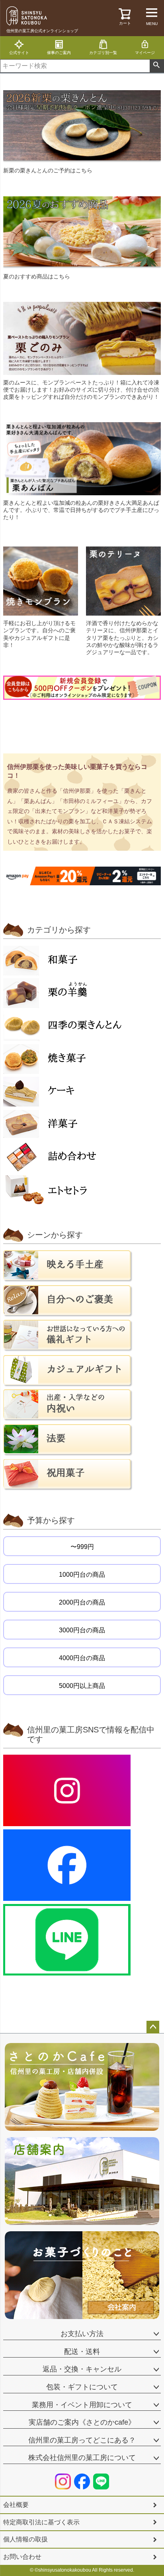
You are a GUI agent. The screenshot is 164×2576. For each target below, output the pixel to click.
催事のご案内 (59, 53)
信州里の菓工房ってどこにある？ (82, 2440)
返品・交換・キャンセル (82, 2369)
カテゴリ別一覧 (103, 53)
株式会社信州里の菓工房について (82, 2458)
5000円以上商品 (82, 1686)
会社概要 (16, 2505)
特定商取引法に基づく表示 (41, 2522)
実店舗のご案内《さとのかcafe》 (82, 2422)
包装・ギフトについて (82, 2387)
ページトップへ (153, 2027)
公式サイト (19, 53)
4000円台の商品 (82, 1658)
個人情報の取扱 (25, 2539)
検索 (157, 66)
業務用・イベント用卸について (82, 2405)
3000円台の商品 (82, 1630)
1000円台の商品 (82, 1575)
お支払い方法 (82, 2334)
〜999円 (82, 1547)
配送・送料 (82, 2352)
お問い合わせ (22, 2557)
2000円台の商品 (82, 1602)
